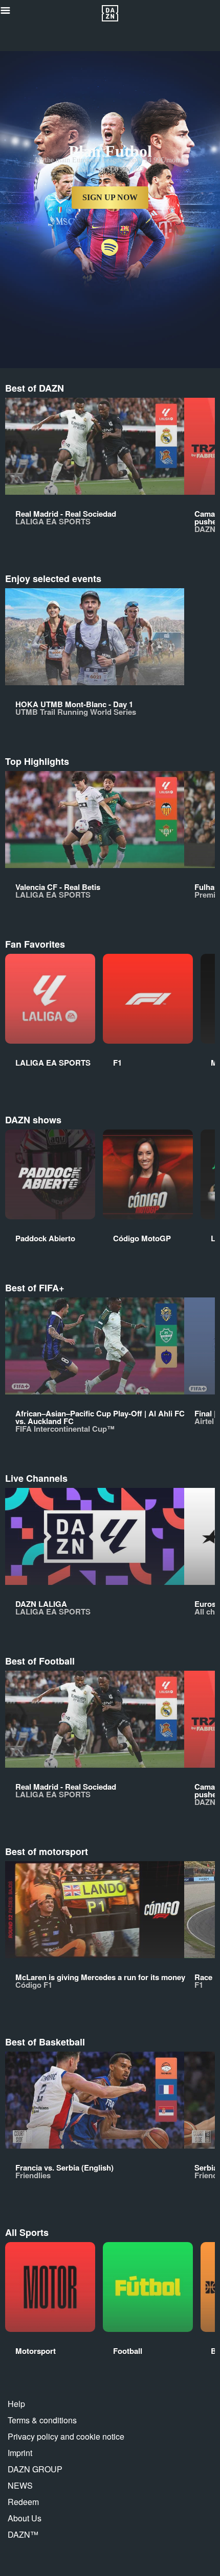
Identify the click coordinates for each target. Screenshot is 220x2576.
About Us (25, 2518)
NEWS (20, 2485)
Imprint (20, 2453)
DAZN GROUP (35, 2469)
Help (16, 2404)
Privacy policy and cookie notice (66, 2436)
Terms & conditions (42, 2420)
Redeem (23, 2502)
